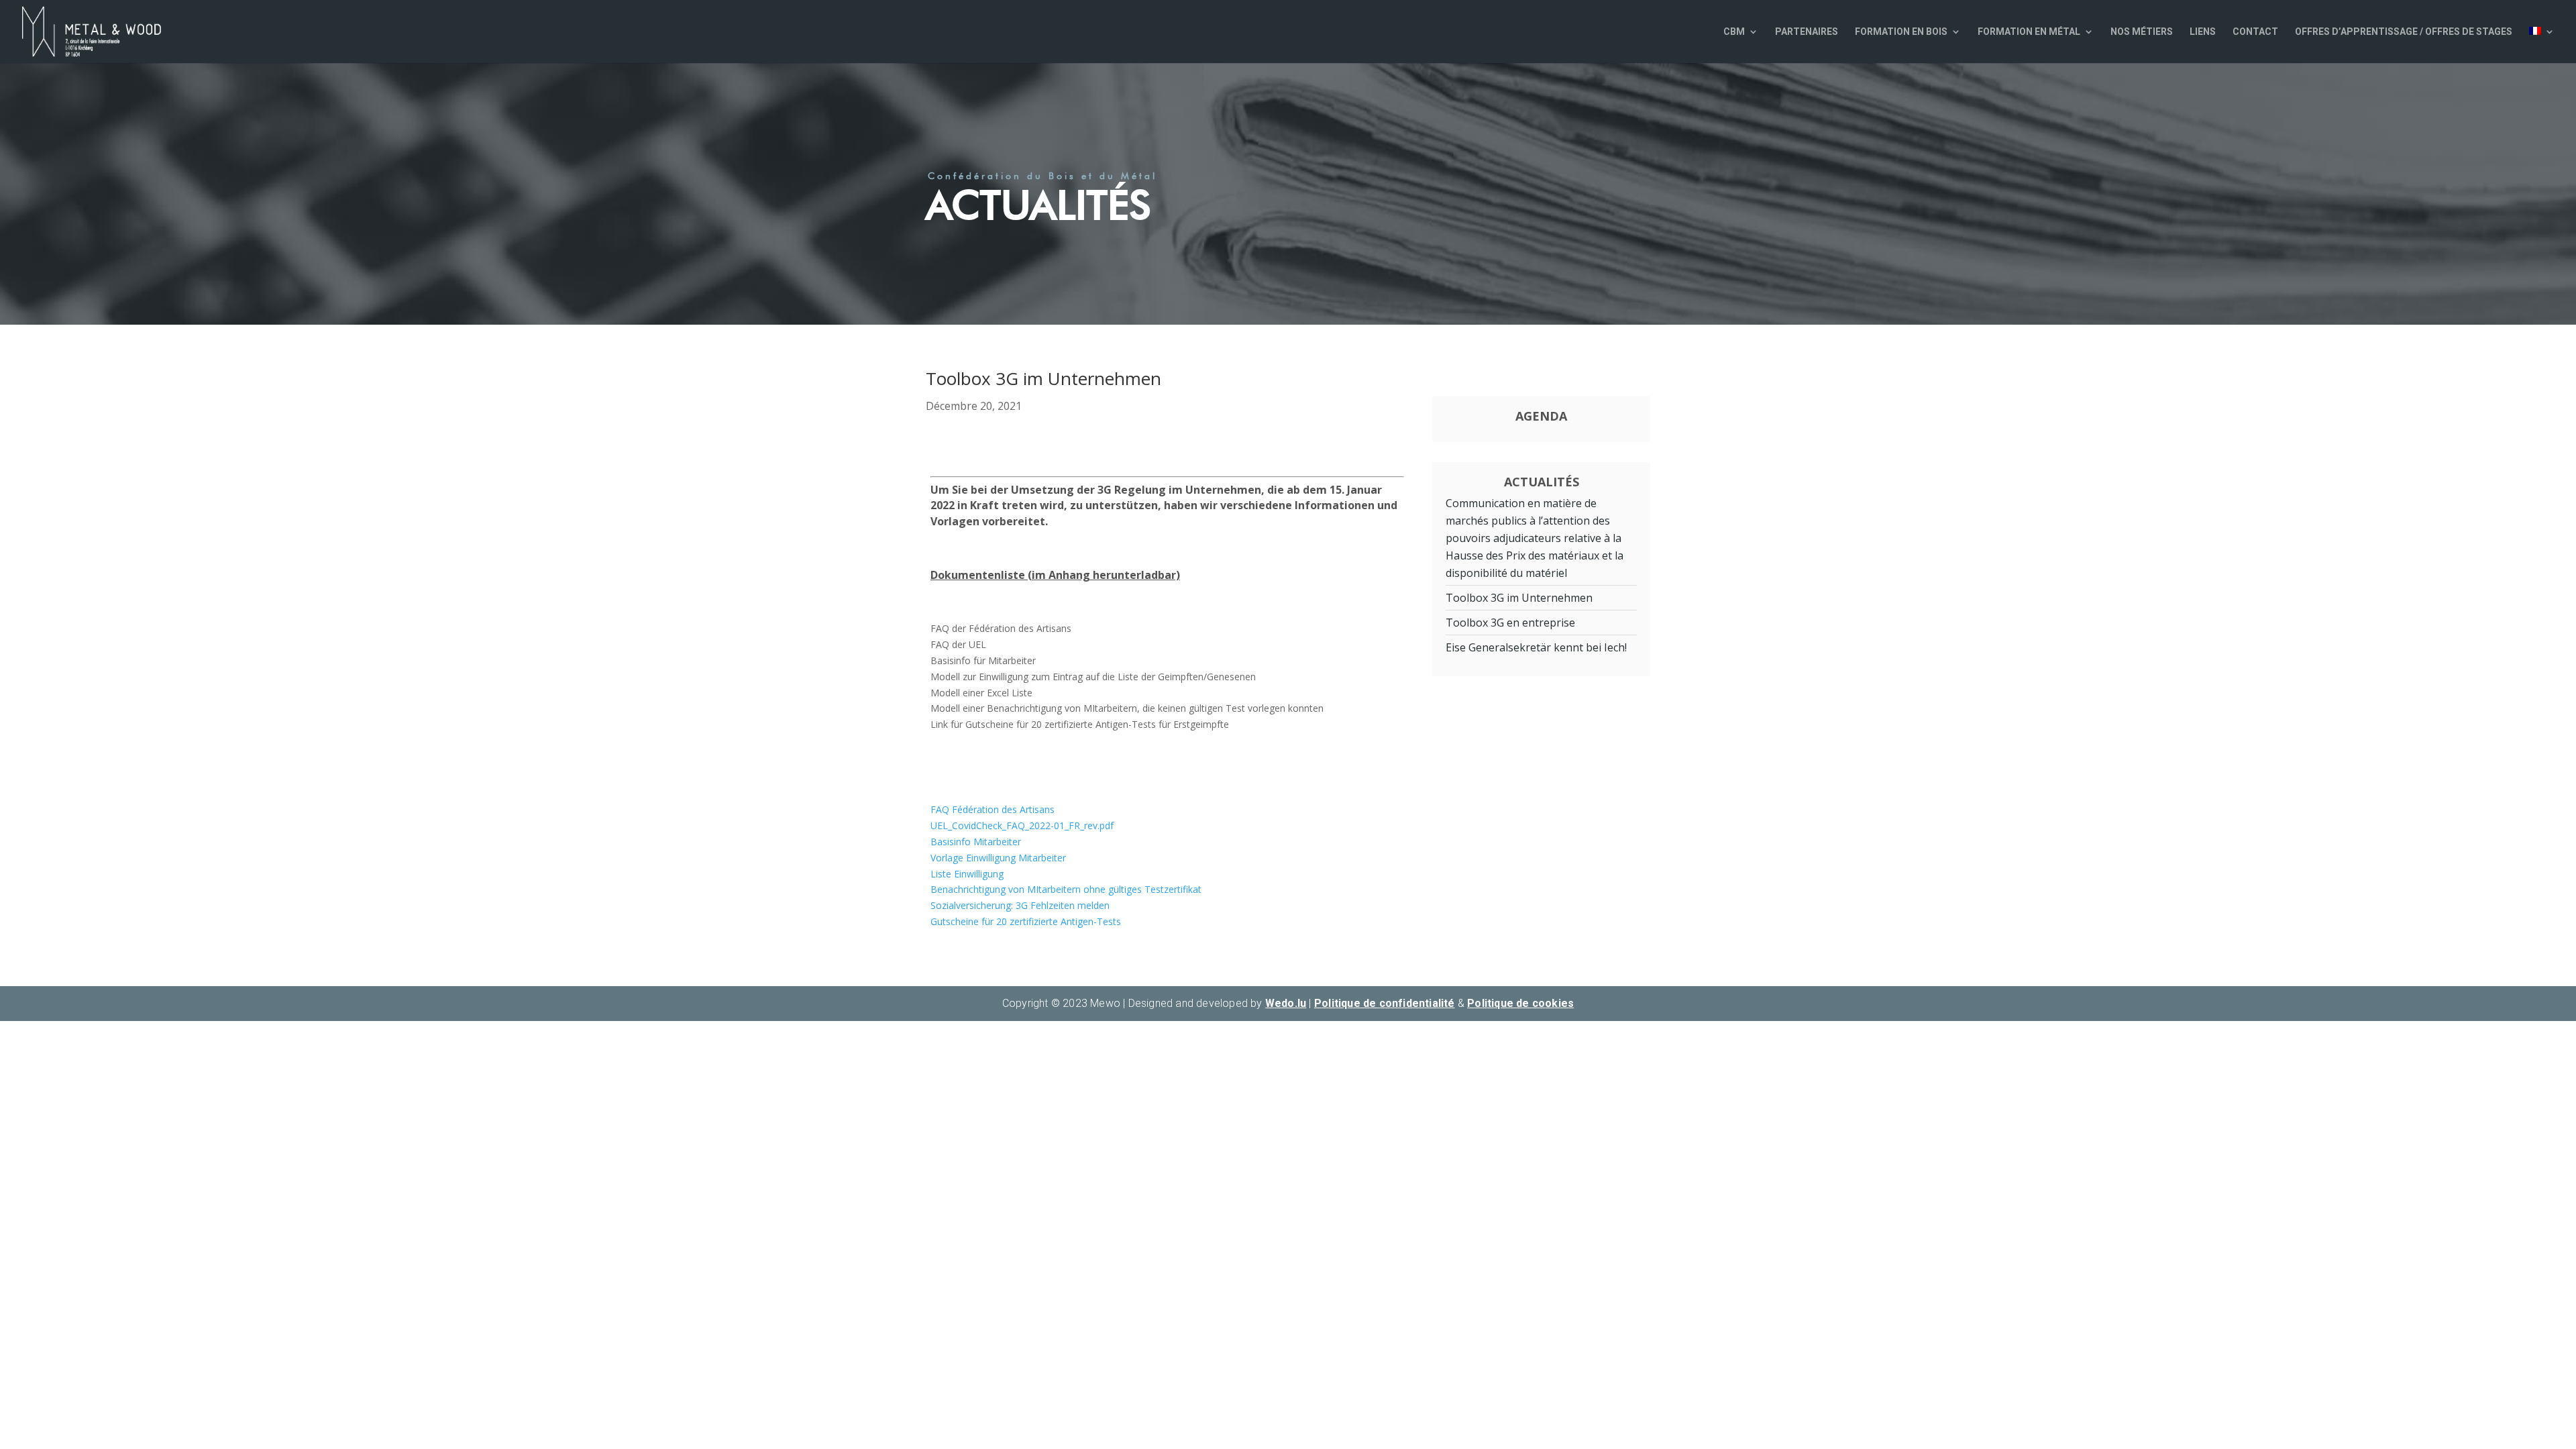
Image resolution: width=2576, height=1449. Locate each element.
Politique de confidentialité (1385, 1003)
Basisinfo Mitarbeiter (976, 842)
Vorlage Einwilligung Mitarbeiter (998, 858)
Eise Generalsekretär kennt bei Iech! (1536, 647)
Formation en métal (2029, 32)
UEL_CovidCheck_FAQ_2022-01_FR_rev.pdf (1022, 825)
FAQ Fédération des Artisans (992, 809)
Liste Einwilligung (967, 874)
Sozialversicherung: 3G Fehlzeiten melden (1020, 905)
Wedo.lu (1286, 1003)
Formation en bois (1901, 32)
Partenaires (1807, 32)
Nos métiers (2142, 32)
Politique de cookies (1520, 1003)
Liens (2203, 32)
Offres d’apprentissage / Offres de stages (2404, 32)
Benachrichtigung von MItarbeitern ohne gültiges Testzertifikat (1066, 889)
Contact (2255, 32)
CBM (1734, 32)
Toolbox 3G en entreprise (1510, 623)
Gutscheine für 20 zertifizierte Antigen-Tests (1026, 921)
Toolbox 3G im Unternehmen (1519, 598)
